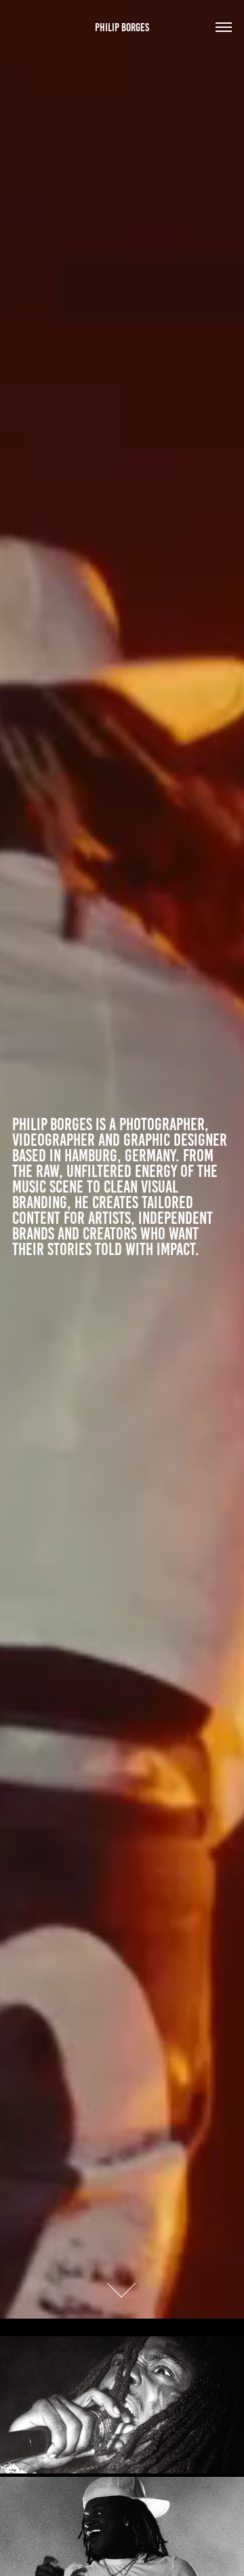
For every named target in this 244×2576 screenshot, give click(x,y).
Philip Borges (122, 27)
